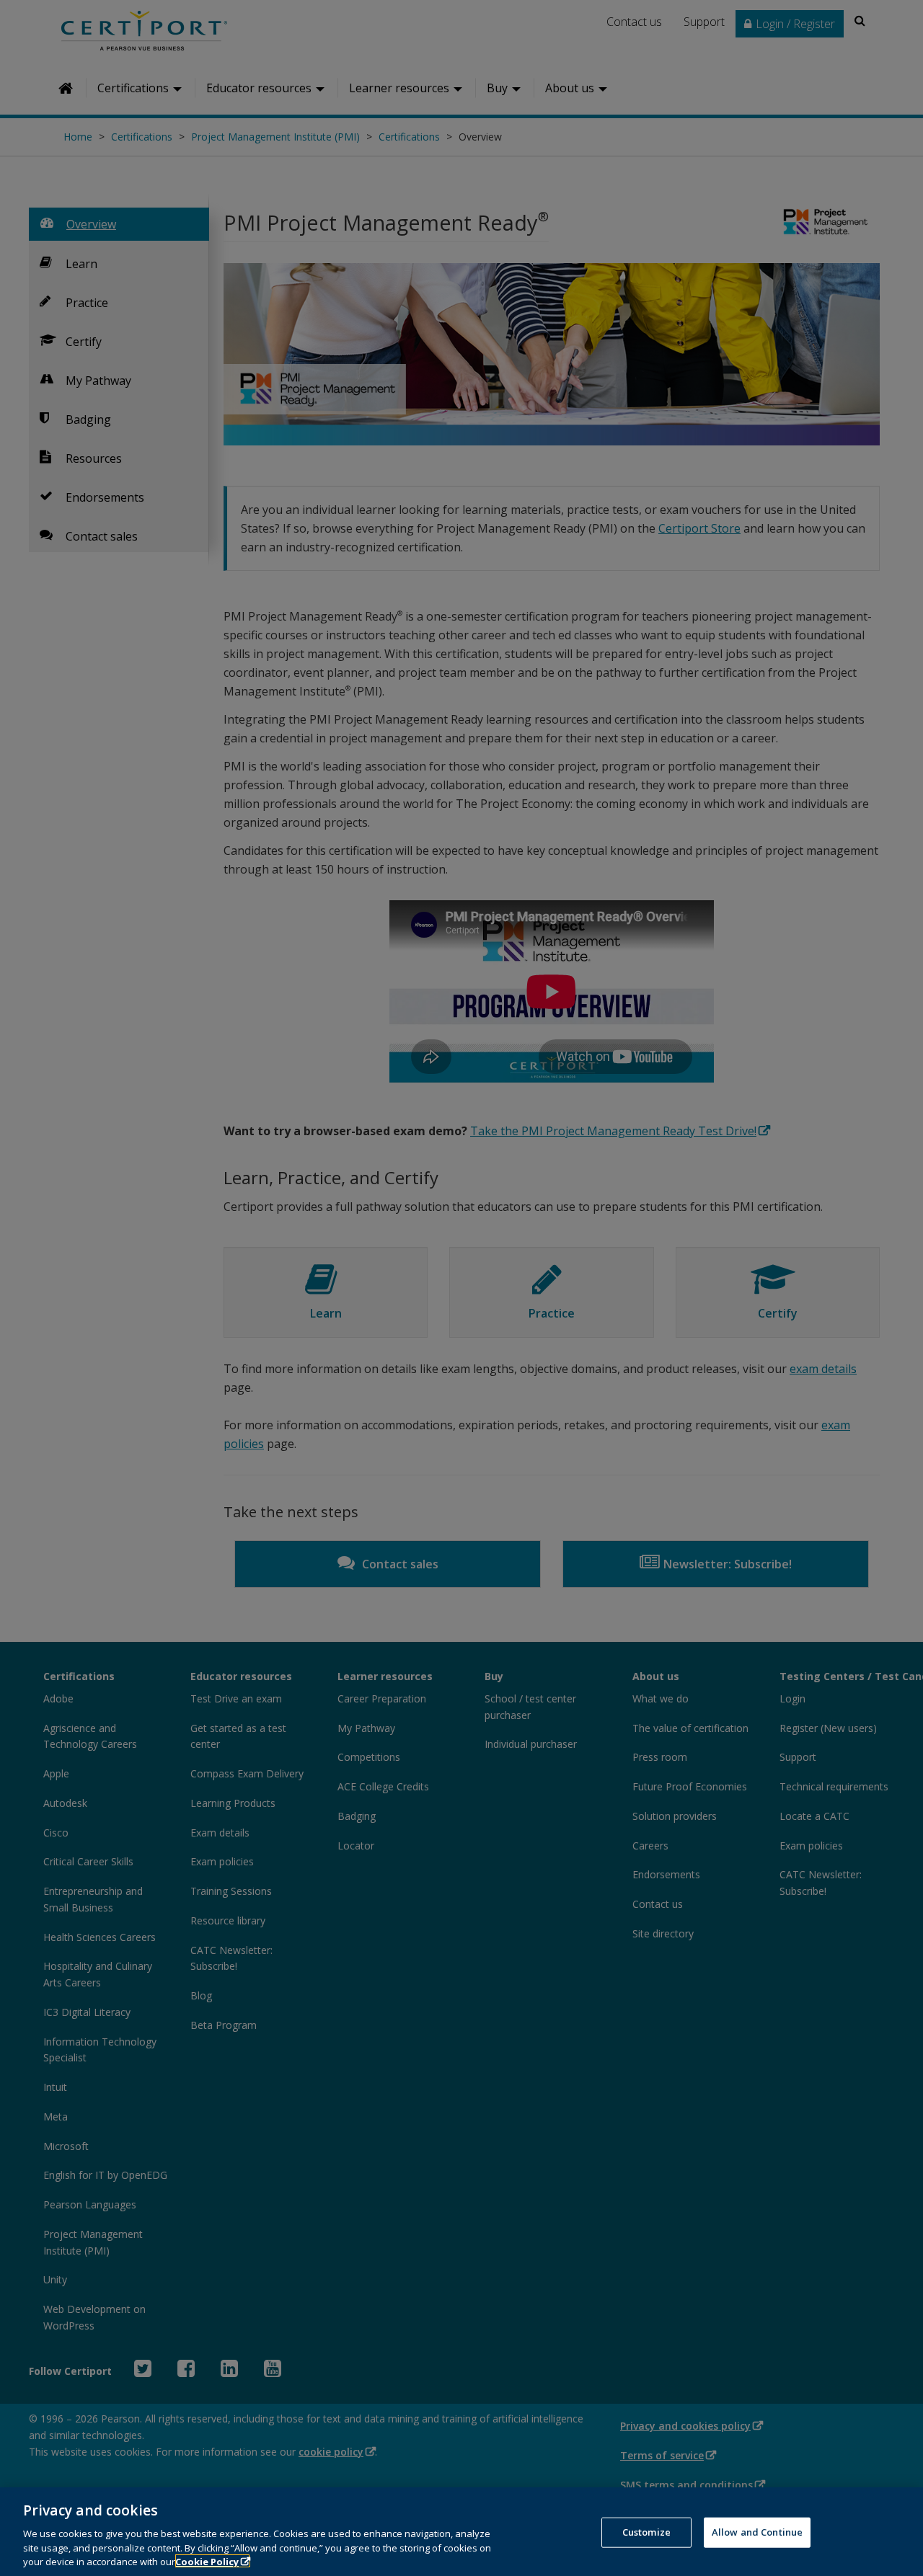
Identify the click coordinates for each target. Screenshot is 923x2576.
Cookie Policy (207, 2561)
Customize (646, 2532)
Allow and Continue (757, 2532)
